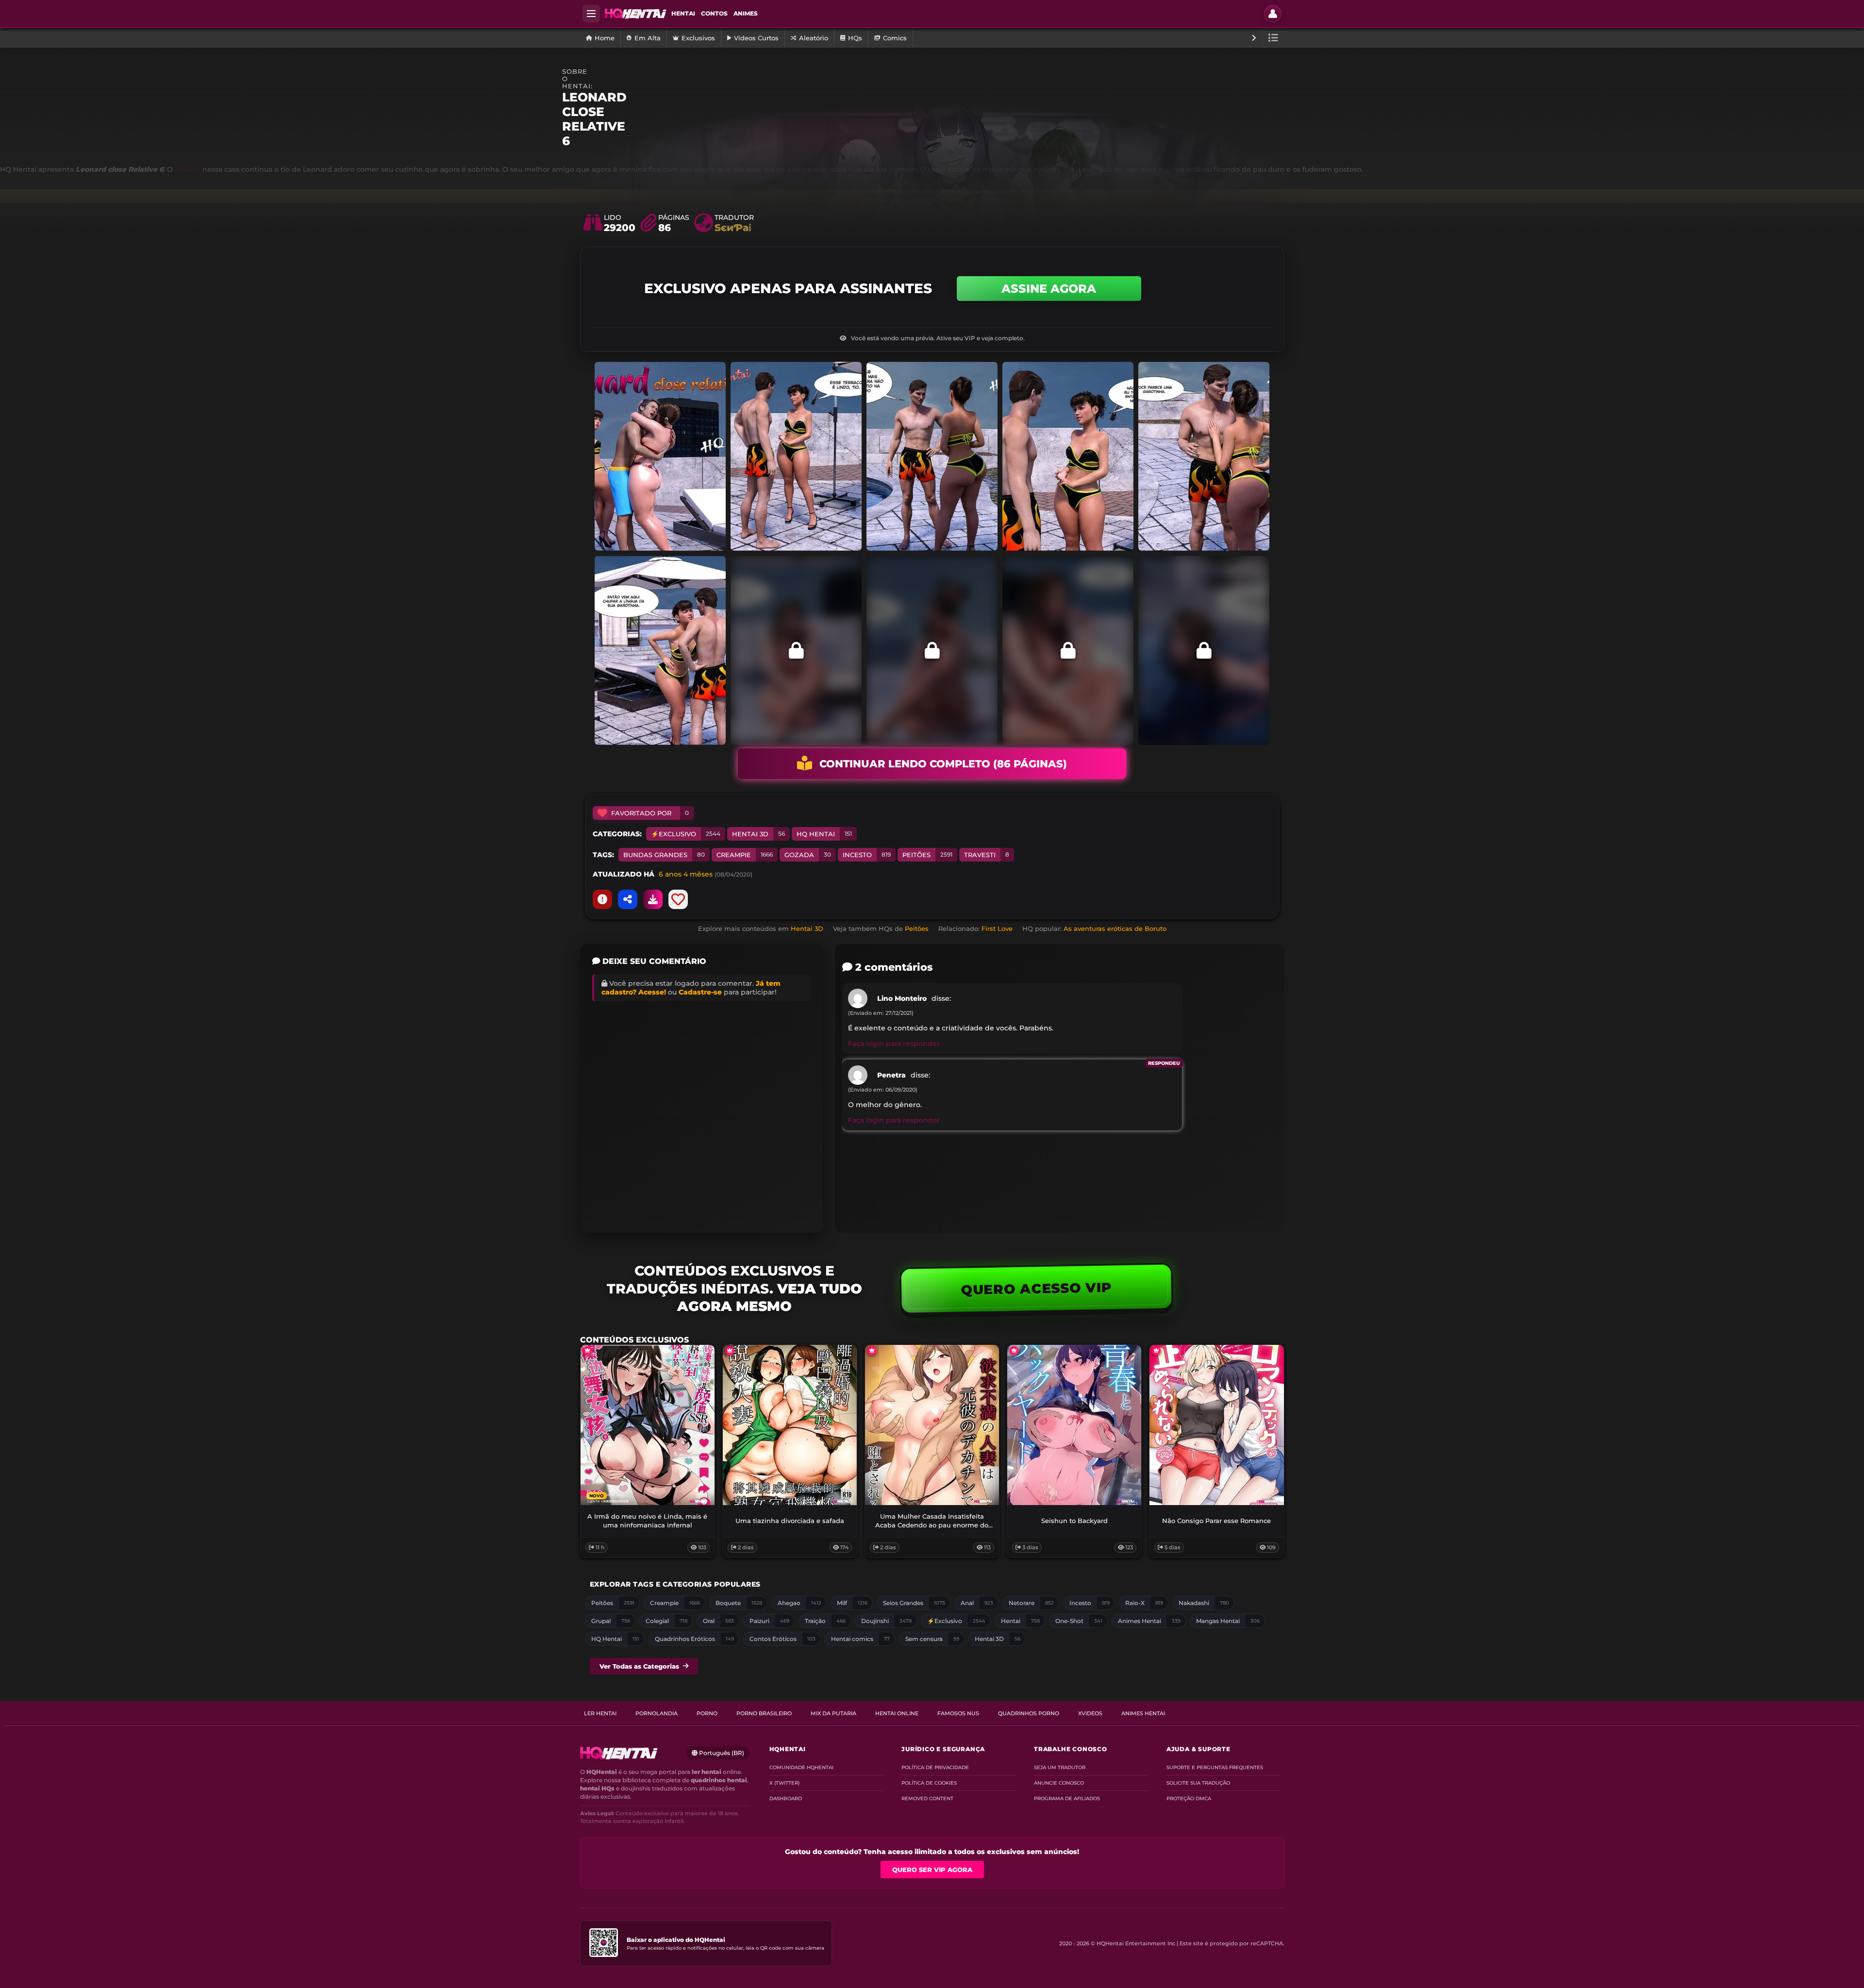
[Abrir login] (1273, 14)
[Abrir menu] (591, 14)
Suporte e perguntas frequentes (1215, 1767)
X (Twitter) (784, 1783)
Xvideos (1090, 1713)
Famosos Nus (958, 1713)
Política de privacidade (935, 1767)
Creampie (745, 855)
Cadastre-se (700, 992)
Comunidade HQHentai (801, 1767)
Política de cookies (929, 1783)
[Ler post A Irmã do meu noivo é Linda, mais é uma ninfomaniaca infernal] (648, 1425)
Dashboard (786, 1798)
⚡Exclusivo (686, 834)
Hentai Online (897, 1713)
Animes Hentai (1143, 1713)
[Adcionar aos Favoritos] (678, 899)
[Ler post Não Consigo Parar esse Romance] (1216, 1425)
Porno (707, 1713)
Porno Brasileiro (764, 1713)
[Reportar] (602, 899)
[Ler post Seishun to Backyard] (1074, 1425)
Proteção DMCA (1189, 1798)
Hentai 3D (758, 834)
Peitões (927, 855)
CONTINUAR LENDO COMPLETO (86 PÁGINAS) (943, 764)
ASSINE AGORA (1049, 289)
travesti (987, 855)
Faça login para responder (894, 1044)
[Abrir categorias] (1273, 38)
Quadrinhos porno (1029, 1713)
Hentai (683, 13)
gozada (808, 855)
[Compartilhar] (628, 899)
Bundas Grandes (664, 855)
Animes (746, 13)
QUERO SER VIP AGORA (932, 1870)
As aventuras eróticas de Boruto (1115, 928)
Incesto (867, 855)
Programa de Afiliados (1067, 1798)
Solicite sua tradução (1198, 1783)
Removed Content (927, 1798)
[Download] (653, 899)
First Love (997, 928)
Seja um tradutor (1060, 1767)
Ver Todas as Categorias (639, 1666)
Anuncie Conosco (1059, 1783)
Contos (714, 13)
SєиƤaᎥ (733, 228)
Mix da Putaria (833, 1713)
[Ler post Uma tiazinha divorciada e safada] (790, 1425)
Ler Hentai (600, 1713)
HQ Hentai (824, 834)
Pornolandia (657, 1713)
